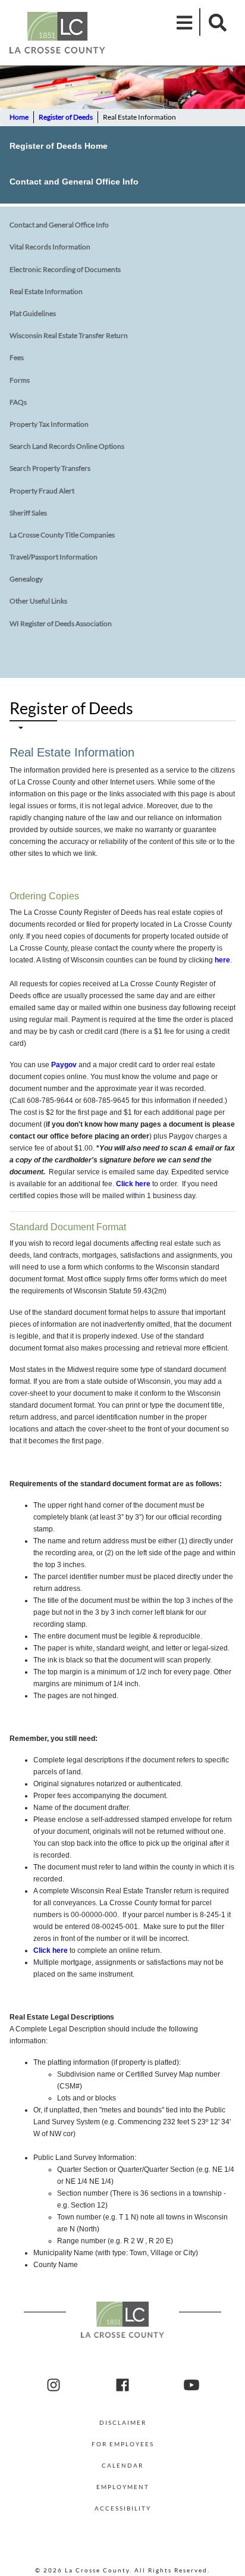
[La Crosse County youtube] (191, 2386)
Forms (20, 380)
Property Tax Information (49, 424)
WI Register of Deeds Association (61, 623)
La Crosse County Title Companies (62, 535)
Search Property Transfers (50, 468)
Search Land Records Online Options (67, 446)
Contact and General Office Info (74, 182)
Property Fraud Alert (42, 491)
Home (19, 117)
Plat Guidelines (33, 313)
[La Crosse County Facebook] (122, 2386)
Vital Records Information (50, 247)
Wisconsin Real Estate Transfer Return (69, 335)
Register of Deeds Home (59, 146)
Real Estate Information (46, 291)
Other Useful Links (38, 601)
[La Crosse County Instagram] (54, 2386)
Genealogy (26, 579)
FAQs (18, 402)
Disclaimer (123, 2422)
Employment (123, 2487)
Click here (133, 1184)
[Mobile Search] (214, 22)
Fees (17, 357)
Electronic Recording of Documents (65, 269)
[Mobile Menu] (185, 22)
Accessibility (123, 2508)
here (222, 960)
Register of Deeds (66, 117)
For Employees (123, 2444)
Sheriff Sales (28, 513)
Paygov (64, 1065)
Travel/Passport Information (54, 557)
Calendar (122, 2465)
